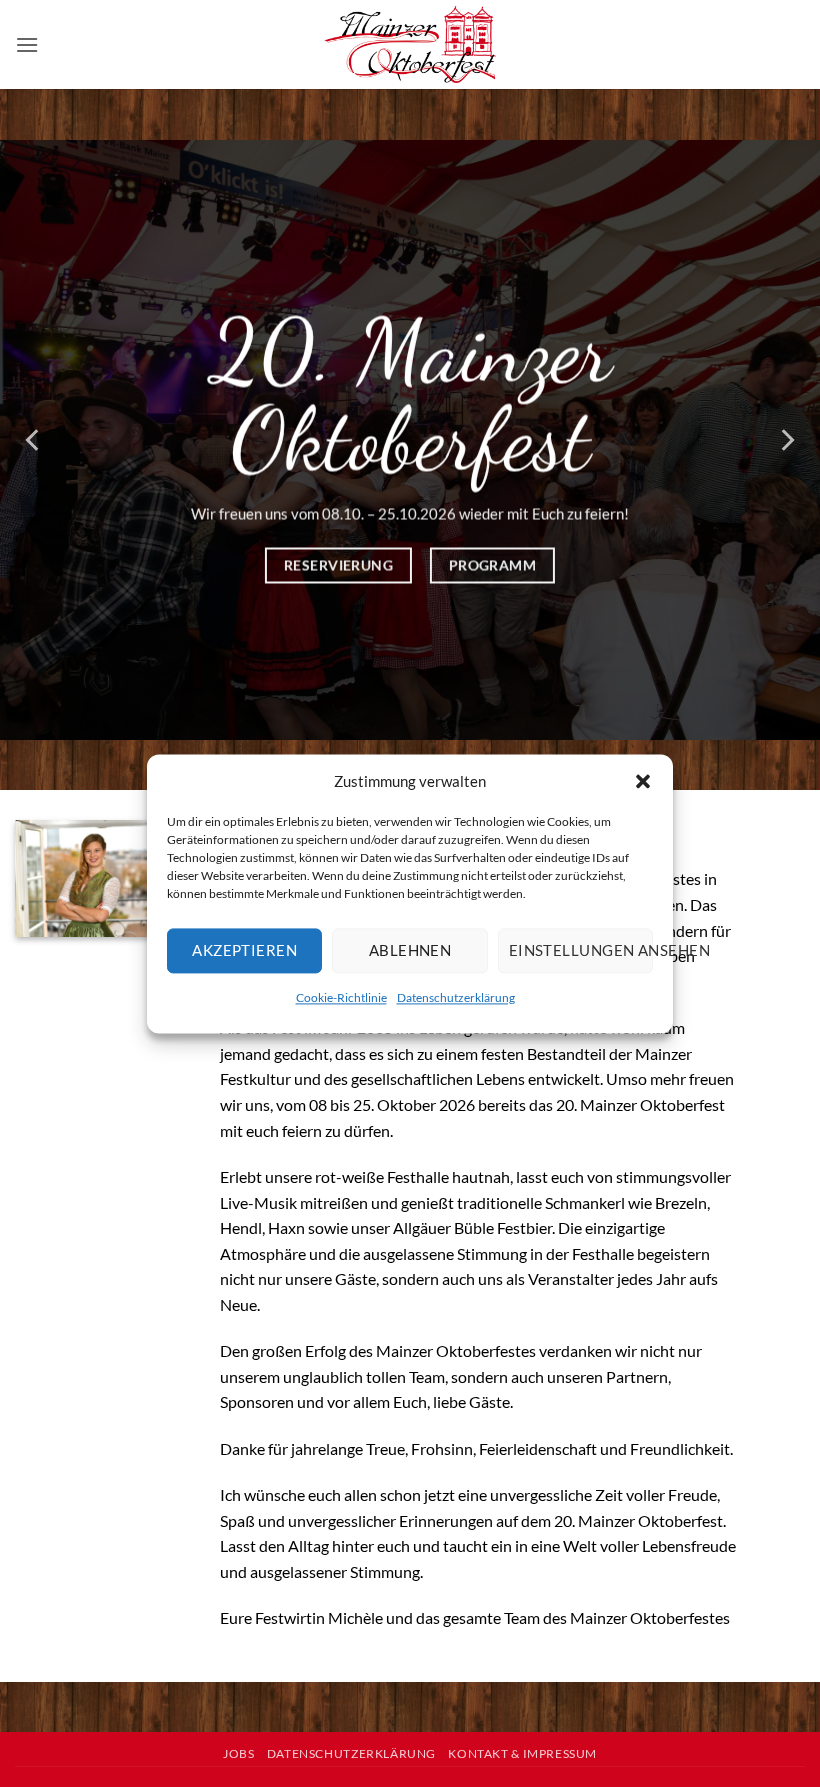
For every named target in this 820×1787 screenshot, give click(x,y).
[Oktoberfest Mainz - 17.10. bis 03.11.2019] (410, 45)
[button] (643, 781)
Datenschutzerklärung (456, 997)
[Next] (786, 440)
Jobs (238, 1753)
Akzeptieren (244, 950)
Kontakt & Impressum (522, 1753)
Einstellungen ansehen (581, 950)
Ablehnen (410, 950)
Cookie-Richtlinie (341, 997)
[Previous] (34, 440)
